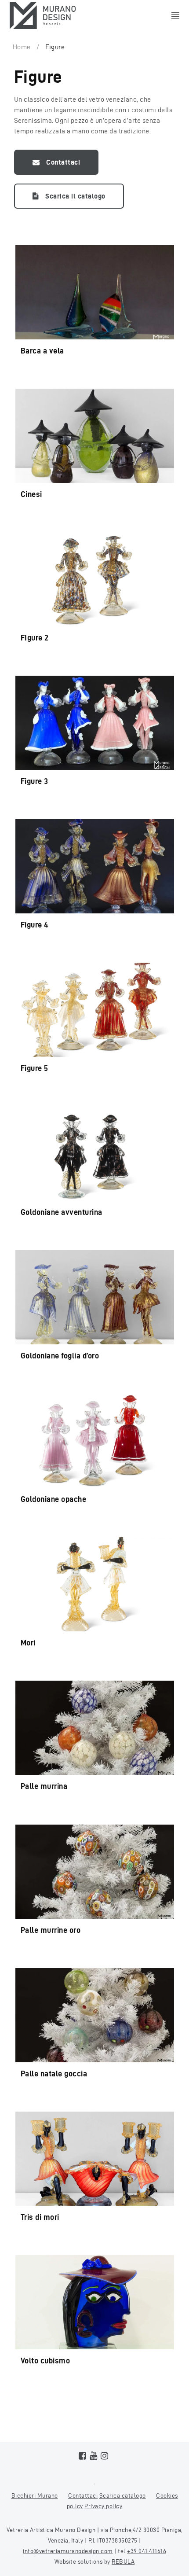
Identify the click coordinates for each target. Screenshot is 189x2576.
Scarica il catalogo (75, 196)
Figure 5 (35, 1068)
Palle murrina (44, 1786)
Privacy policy (103, 2506)
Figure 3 (35, 781)
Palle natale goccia (54, 2074)
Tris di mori (40, 2217)
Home (22, 47)
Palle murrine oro (51, 1930)
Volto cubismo (45, 2361)
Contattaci (63, 162)
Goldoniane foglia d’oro (60, 1356)
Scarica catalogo (123, 2496)
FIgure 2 (35, 638)
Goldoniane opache (54, 1499)
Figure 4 (35, 925)
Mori (28, 1643)
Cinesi (31, 494)
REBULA (123, 2562)
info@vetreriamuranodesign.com (68, 2551)
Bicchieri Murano (35, 2496)
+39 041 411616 (147, 2551)
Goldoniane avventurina (62, 1212)
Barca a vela (42, 351)
